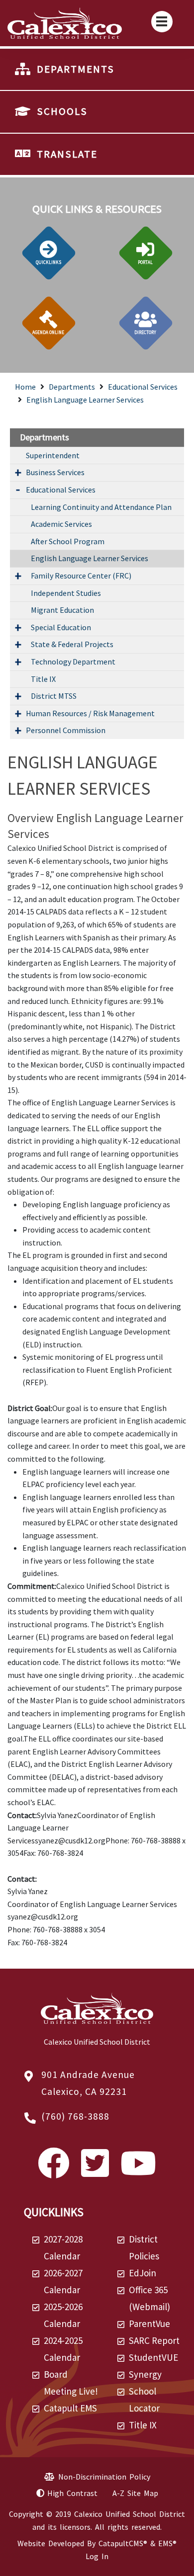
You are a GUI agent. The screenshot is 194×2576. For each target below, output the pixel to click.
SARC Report (154, 2340)
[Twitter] (95, 2172)
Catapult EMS (70, 2408)
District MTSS (54, 696)
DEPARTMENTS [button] (76, 69)
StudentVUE (153, 2357)
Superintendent (53, 455)
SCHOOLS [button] (62, 111)
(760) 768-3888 (75, 2116)
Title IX (43, 679)
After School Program (68, 541)
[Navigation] (162, 22)
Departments (72, 387)
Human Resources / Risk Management (90, 713)
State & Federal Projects (72, 644)
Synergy (145, 2374)
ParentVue (149, 2324)
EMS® (167, 2543)
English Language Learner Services (85, 400)
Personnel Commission (66, 730)
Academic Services (61, 524)
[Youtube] (138, 2172)
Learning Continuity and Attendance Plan (101, 507)
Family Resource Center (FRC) (81, 576)
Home (25, 387)
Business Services (55, 472)
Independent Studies (66, 593)
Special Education (61, 627)
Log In (97, 2556)
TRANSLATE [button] (67, 154)
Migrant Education (62, 610)
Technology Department (73, 662)
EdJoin (143, 2273)
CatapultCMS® (123, 2543)
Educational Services (143, 387)
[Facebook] (54, 2172)
